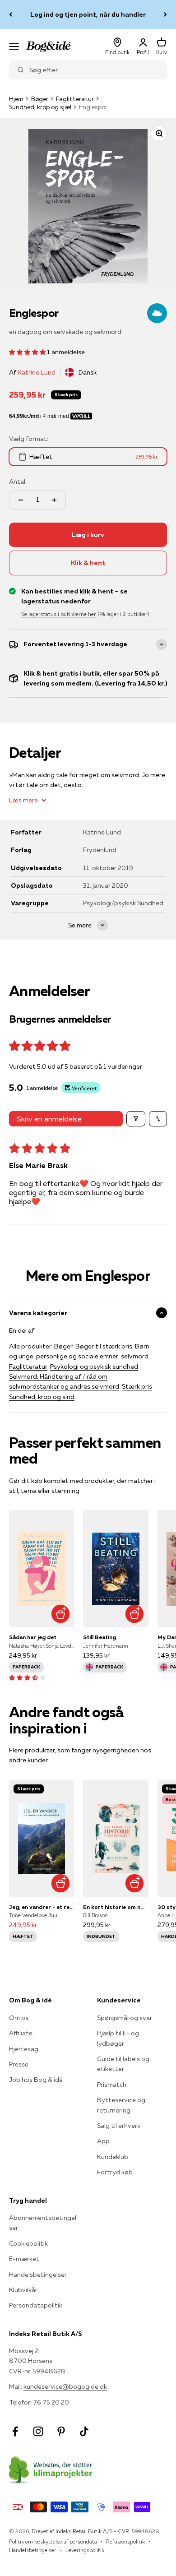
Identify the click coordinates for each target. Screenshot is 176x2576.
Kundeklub (113, 2157)
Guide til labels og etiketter (123, 2064)
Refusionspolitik (125, 2541)
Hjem (16, 99)
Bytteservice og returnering (121, 2105)
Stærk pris (137, 1386)
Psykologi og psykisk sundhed (94, 1367)
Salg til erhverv (119, 2126)
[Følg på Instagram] (38, 2431)
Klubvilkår (23, 2290)
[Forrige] (11, 15)
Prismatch (112, 2085)
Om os (19, 2018)
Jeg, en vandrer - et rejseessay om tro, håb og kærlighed (42, 1907)
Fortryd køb (115, 2172)
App (103, 2141)
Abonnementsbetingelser (43, 2223)
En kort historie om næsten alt (116, 1907)
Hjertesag (24, 2049)
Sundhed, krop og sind (42, 1397)
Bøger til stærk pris (104, 1346)
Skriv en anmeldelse (49, 1119)
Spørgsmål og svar (125, 2018)
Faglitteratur (75, 99)
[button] (28, 352)
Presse (19, 2064)
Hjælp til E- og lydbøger (118, 2038)
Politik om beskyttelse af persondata (53, 2541)
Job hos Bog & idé (36, 2080)
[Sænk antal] (21, 500)
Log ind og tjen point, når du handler (88, 14)
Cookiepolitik (28, 2243)
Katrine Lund (37, 372)
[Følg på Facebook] (15, 2431)
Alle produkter (30, 1346)
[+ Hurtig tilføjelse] (60, 1614)
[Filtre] (136, 1119)
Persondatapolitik (36, 2305)
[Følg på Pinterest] (61, 2431)
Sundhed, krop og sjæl (40, 107)
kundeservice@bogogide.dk (65, 2386)
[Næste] (165, 15)
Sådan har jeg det (33, 1637)
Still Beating (100, 1637)
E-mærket (24, 2259)
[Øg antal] (54, 500)
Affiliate (21, 2033)
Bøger (40, 99)
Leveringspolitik (85, 2550)
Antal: (18, 482)
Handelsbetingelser (38, 2275)
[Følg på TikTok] (84, 2431)
